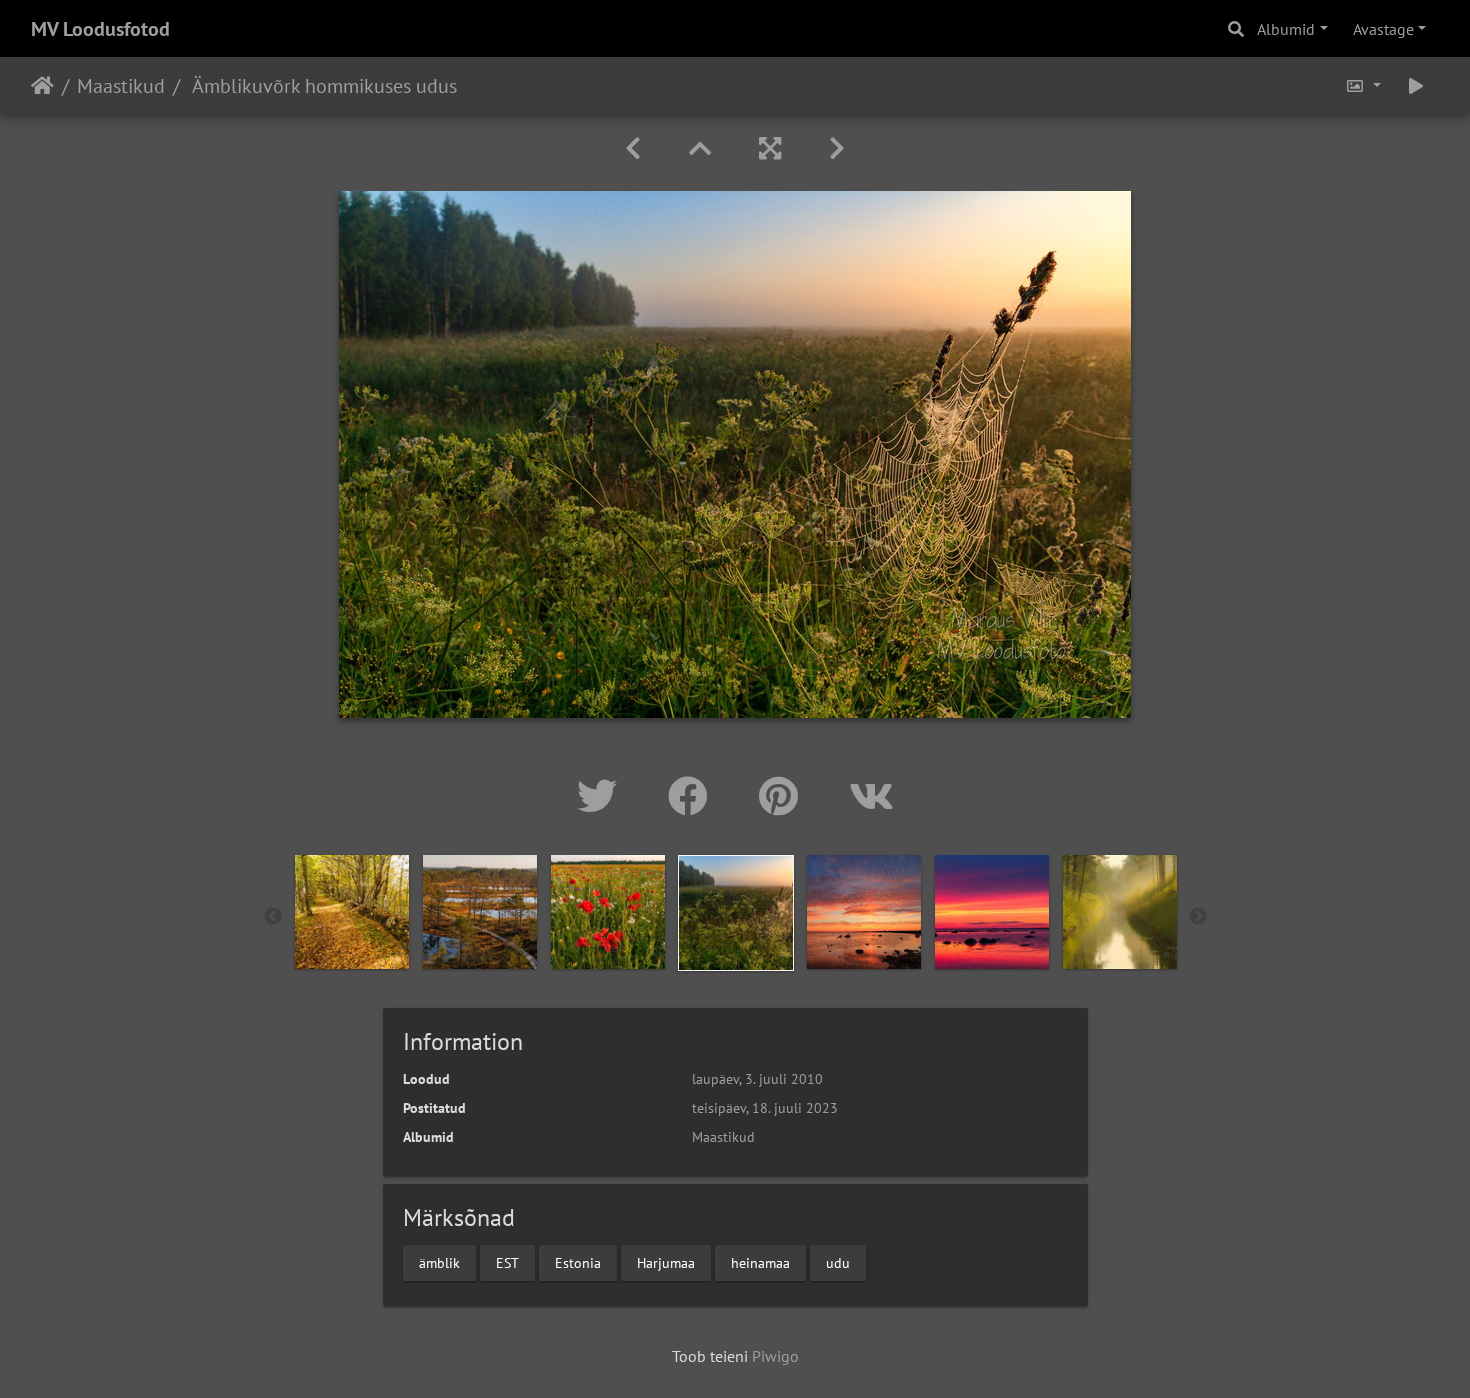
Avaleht (42, 86)
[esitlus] (1416, 85)
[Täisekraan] (770, 148)
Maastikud (121, 86)
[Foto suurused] (1363, 85)
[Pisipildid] (700, 148)
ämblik (439, 1262)
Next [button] (1198, 917)
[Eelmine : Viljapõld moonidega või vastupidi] (633, 148)
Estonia (578, 1262)
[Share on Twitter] (602, 796)
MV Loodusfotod (100, 29)
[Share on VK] (871, 796)
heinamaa (760, 1262)
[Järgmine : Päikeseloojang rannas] (837, 148)
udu (838, 1262)
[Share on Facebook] (693, 796)
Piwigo (775, 1356)
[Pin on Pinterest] (784, 796)
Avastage (1383, 29)
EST (507, 1262)
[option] (352, 912)
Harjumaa (666, 1262)
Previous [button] (273, 917)
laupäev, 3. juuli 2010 (757, 1079)
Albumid (1286, 29)
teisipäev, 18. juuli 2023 (765, 1108)
